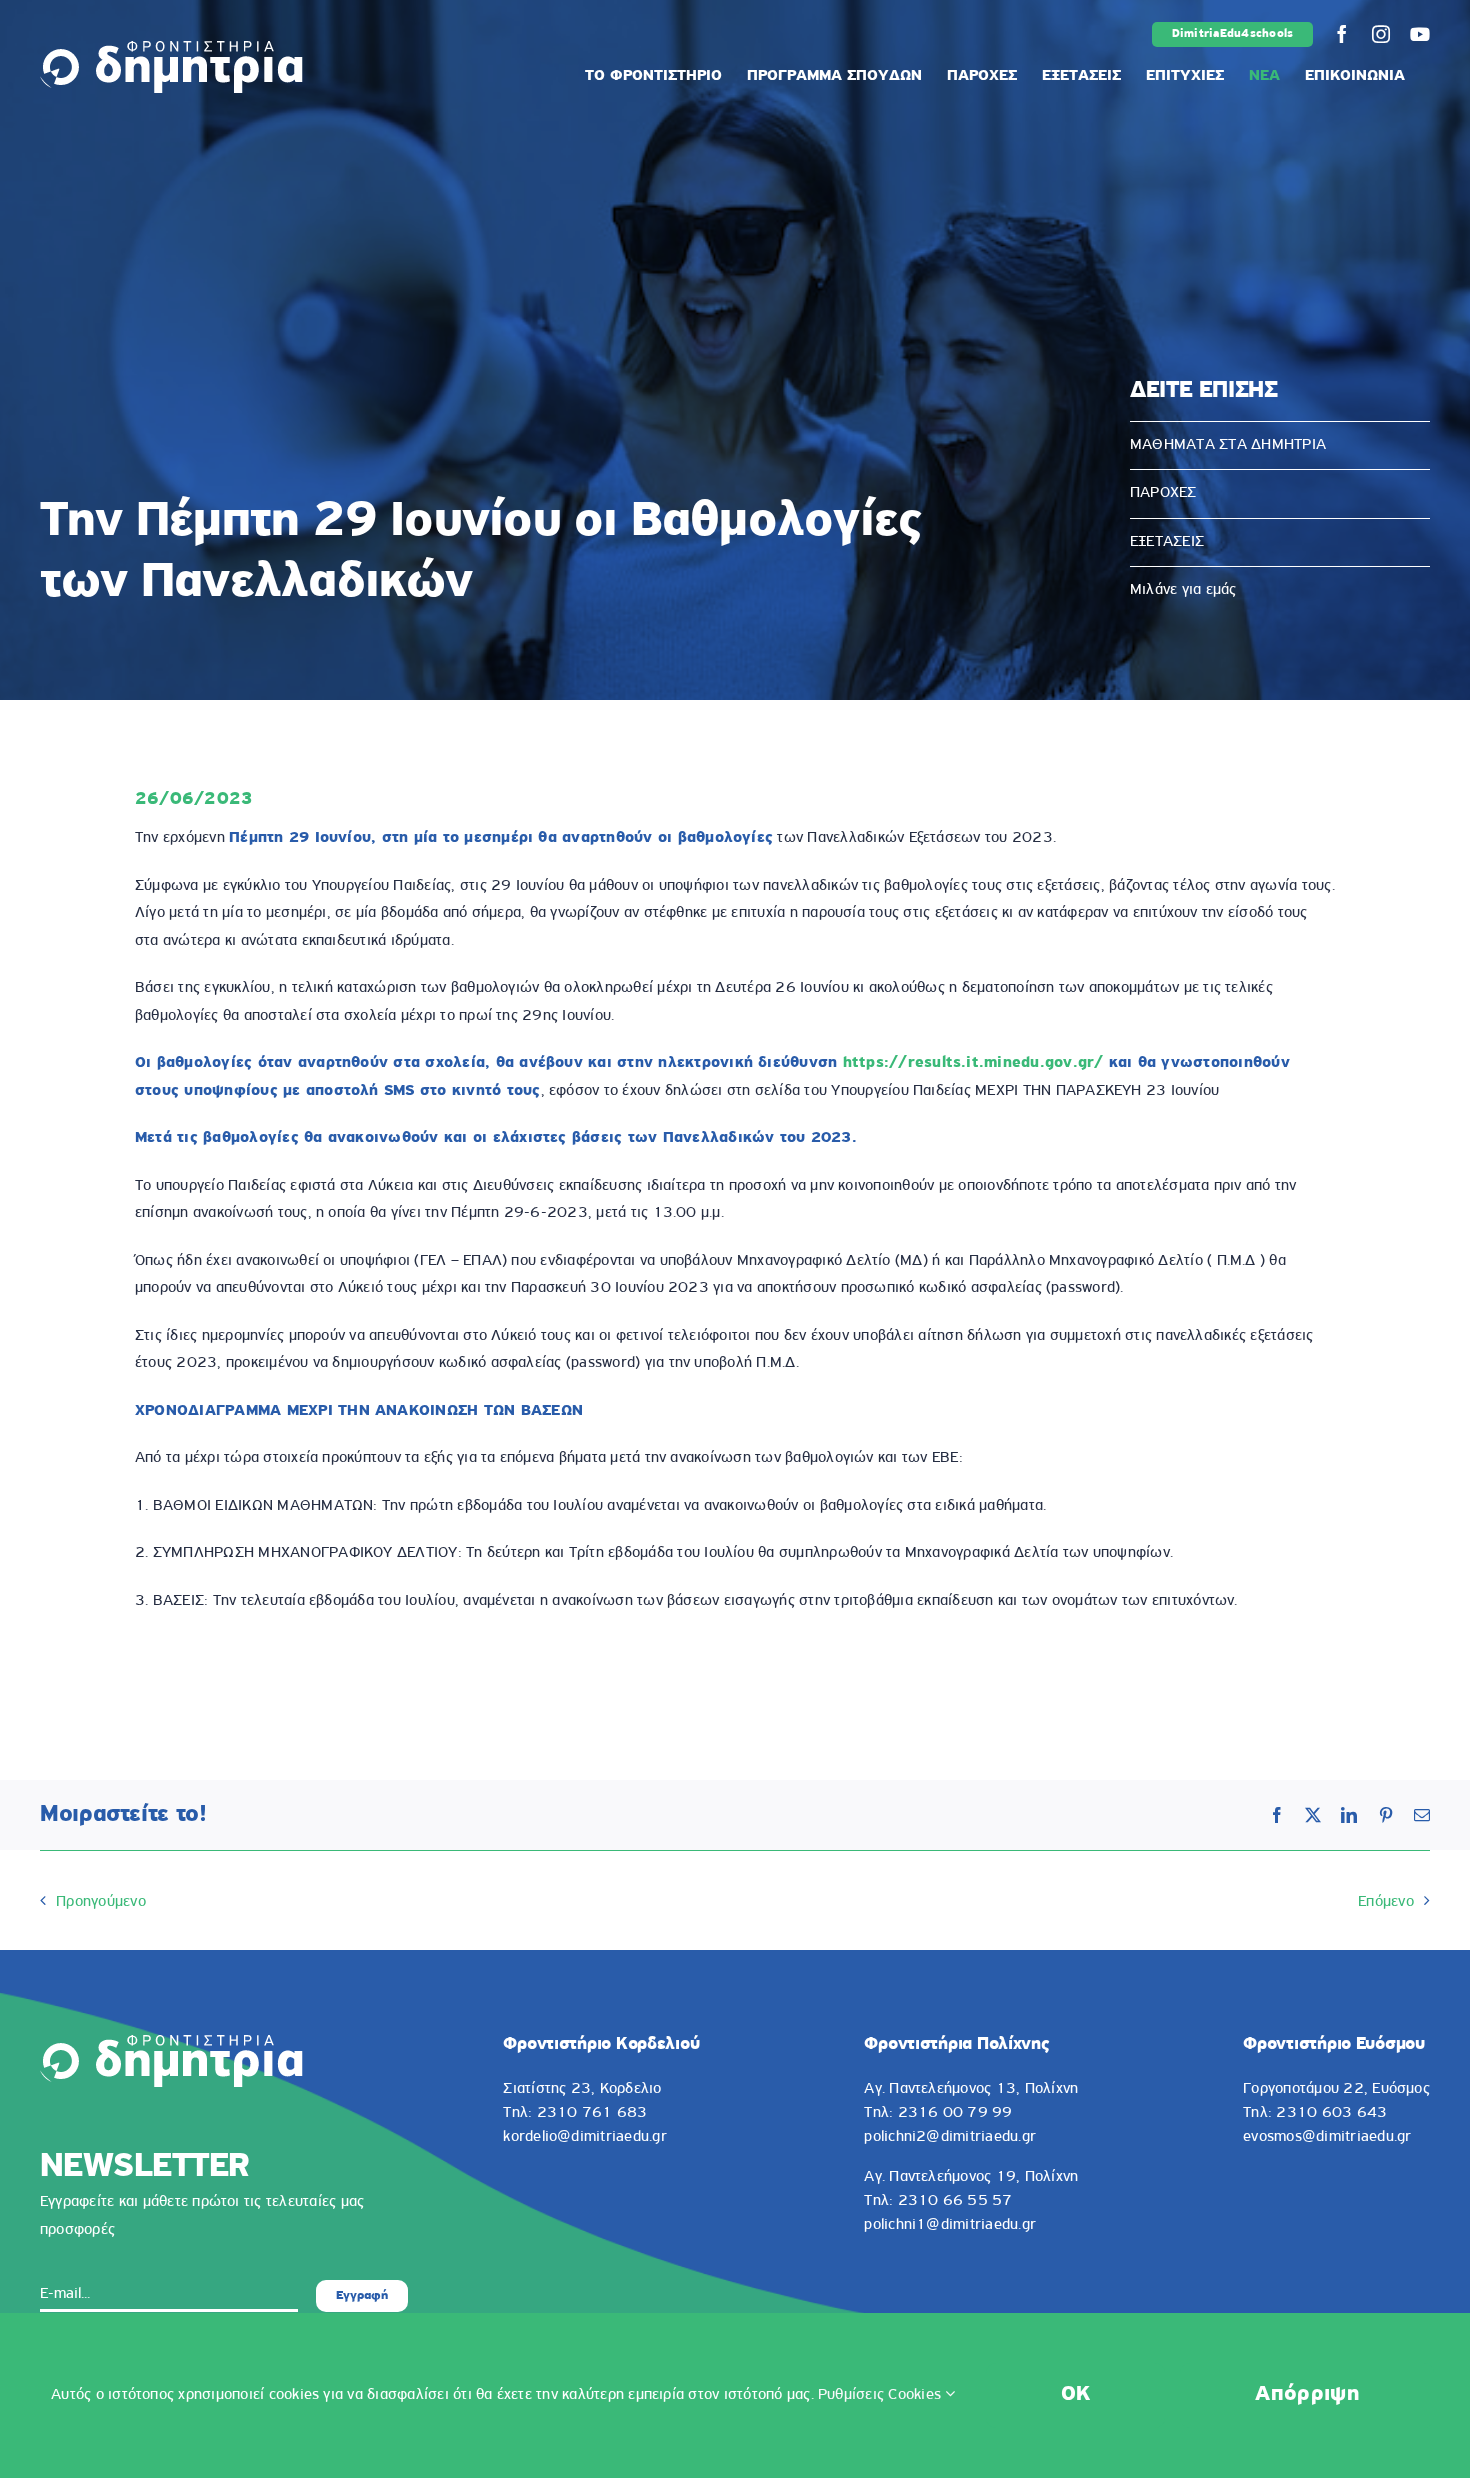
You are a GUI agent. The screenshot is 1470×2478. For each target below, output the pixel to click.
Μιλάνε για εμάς (1183, 590)
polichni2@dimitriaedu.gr (950, 2137)
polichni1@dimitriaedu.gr (950, 2225)
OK (1076, 2394)
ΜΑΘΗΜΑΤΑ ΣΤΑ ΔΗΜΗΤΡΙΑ (1228, 445)
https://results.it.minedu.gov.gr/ (973, 1063)
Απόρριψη (1307, 2394)
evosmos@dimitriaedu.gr (1327, 2137)
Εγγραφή (362, 2295)
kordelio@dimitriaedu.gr (585, 2137)
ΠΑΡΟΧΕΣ (1163, 493)
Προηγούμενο (101, 1902)
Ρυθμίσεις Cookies (881, 2395)
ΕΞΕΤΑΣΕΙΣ (1167, 542)
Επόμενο (1386, 1902)
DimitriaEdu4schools (1233, 34)
